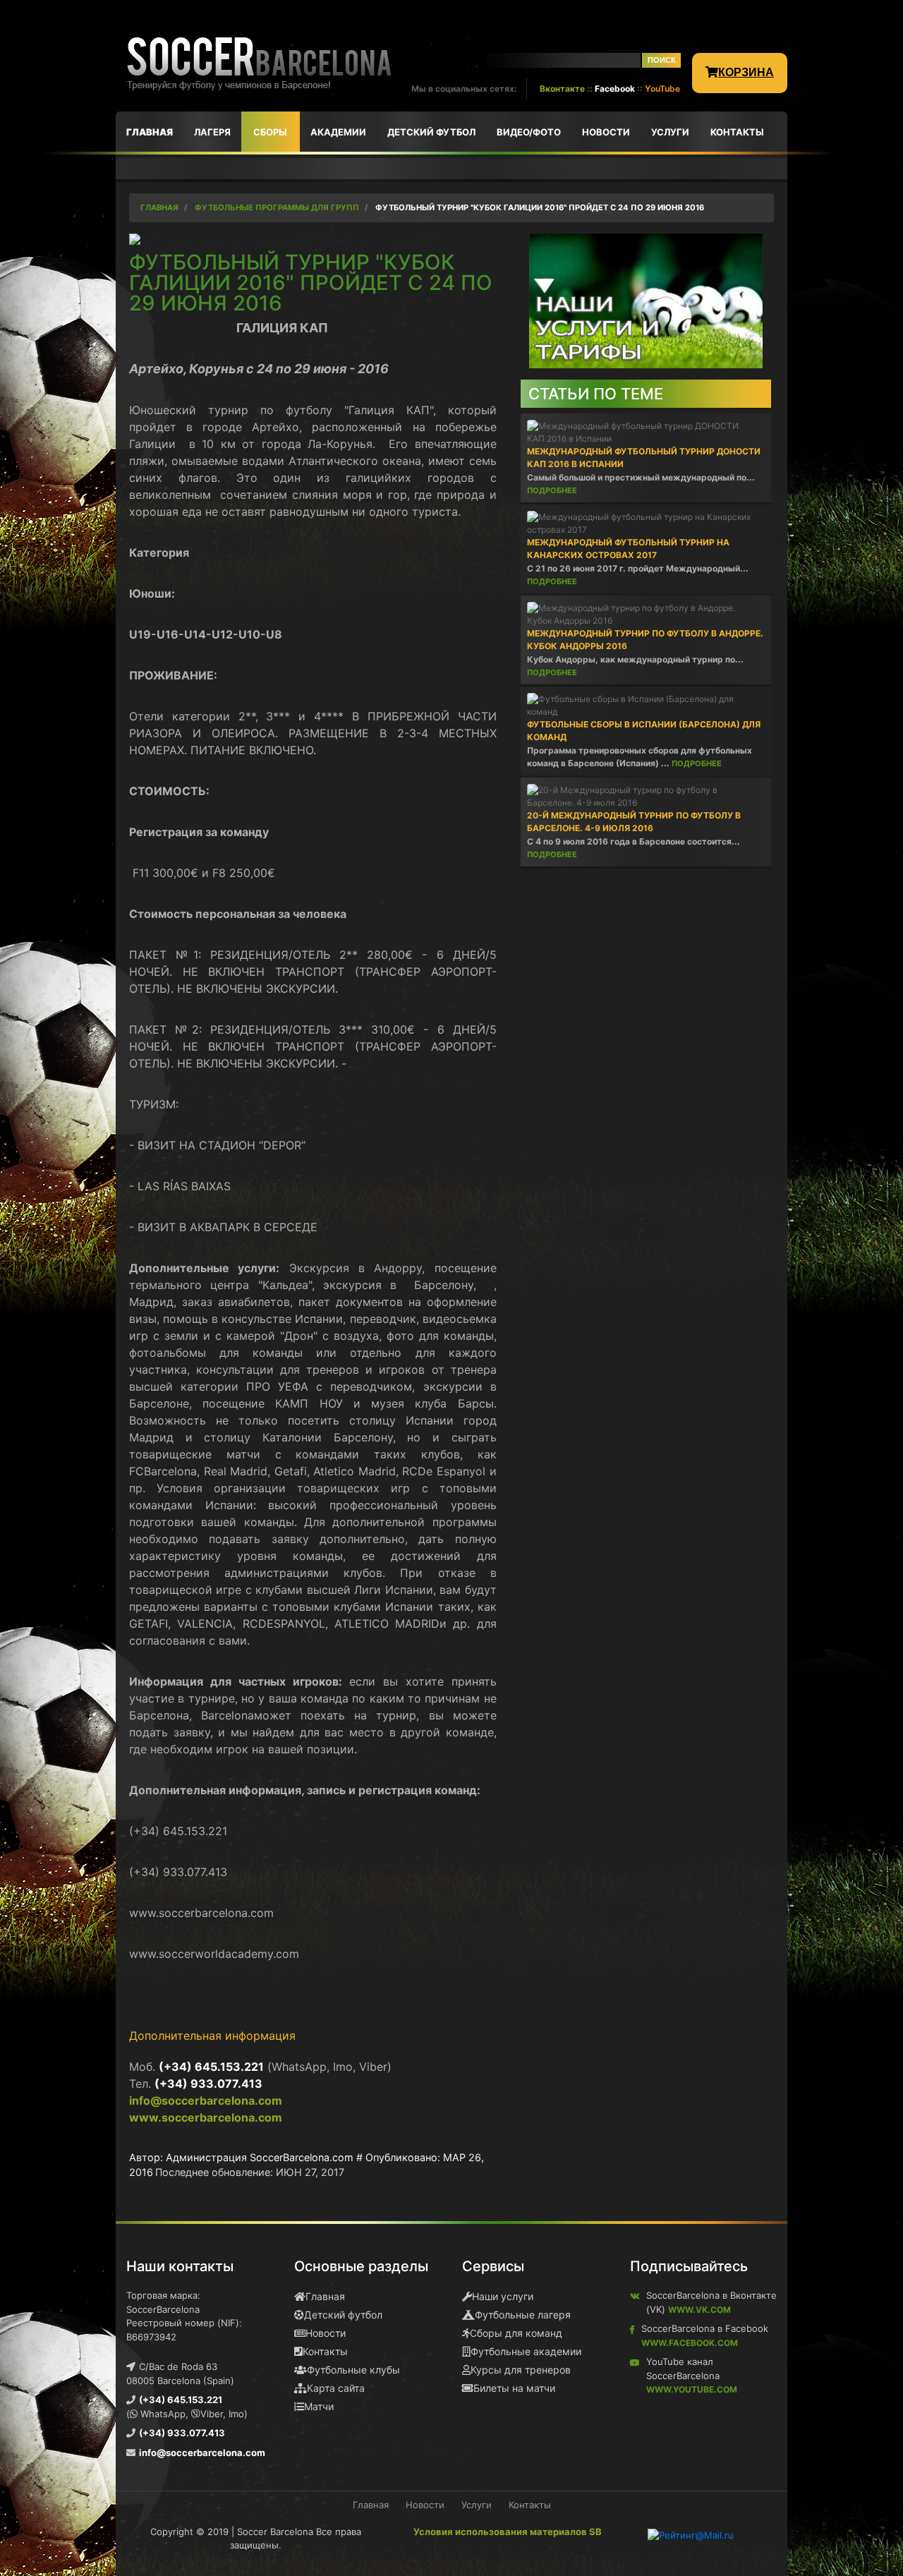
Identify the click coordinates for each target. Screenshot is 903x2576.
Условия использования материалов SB (508, 2532)
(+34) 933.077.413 (208, 2084)
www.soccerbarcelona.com (206, 2117)
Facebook (615, 89)
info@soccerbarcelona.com (206, 2100)
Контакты (325, 2351)
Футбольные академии (526, 2351)
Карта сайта (336, 2388)
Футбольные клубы (353, 2370)
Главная (325, 2296)
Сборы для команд (516, 2333)
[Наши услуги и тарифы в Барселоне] (646, 300)
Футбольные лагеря (523, 2315)
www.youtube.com (692, 2389)
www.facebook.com (690, 2343)
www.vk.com (699, 2310)
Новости (326, 2333)
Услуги (477, 2505)
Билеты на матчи (514, 2388)
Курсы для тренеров (521, 2370)
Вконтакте (562, 89)
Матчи (319, 2406)
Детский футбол (343, 2315)
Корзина (746, 72)
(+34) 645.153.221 (211, 2067)
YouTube (662, 89)
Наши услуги (503, 2296)
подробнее (552, 490)
